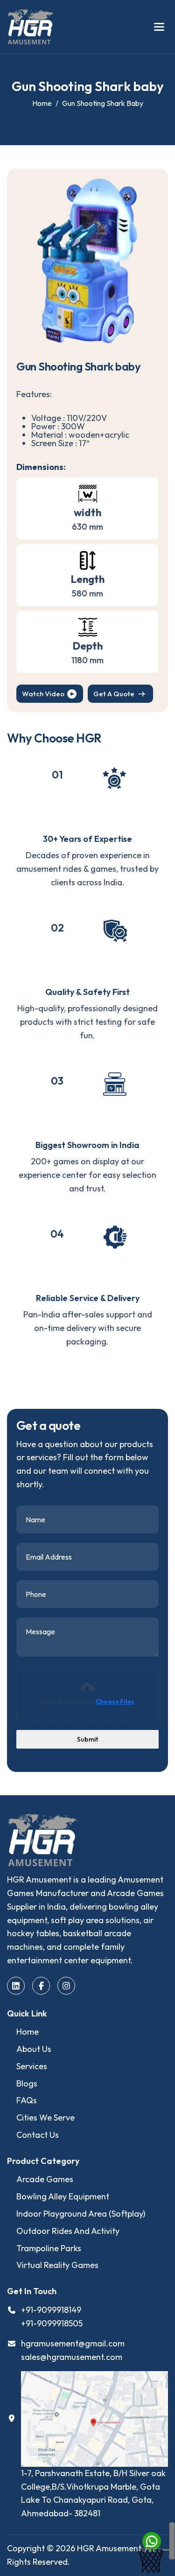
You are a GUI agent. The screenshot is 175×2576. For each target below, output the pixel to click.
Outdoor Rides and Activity (68, 2231)
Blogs (27, 2083)
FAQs (27, 2100)
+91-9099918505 (52, 2323)
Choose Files (115, 1701)
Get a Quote (114, 694)
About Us (34, 2049)
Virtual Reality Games (57, 2265)
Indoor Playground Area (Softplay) (81, 2214)
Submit (87, 1739)
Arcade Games (45, 2179)
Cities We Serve (45, 2117)
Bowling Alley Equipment (63, 2196)
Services (32, 2066)
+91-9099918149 (51, 2310)
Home (28, 2032)
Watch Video (43, 694)
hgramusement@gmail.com (73, 2343)
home (42, 103)
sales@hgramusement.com (72, 2357)
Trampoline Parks (49, 2248)
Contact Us (38, 2135)
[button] (159, 27)
